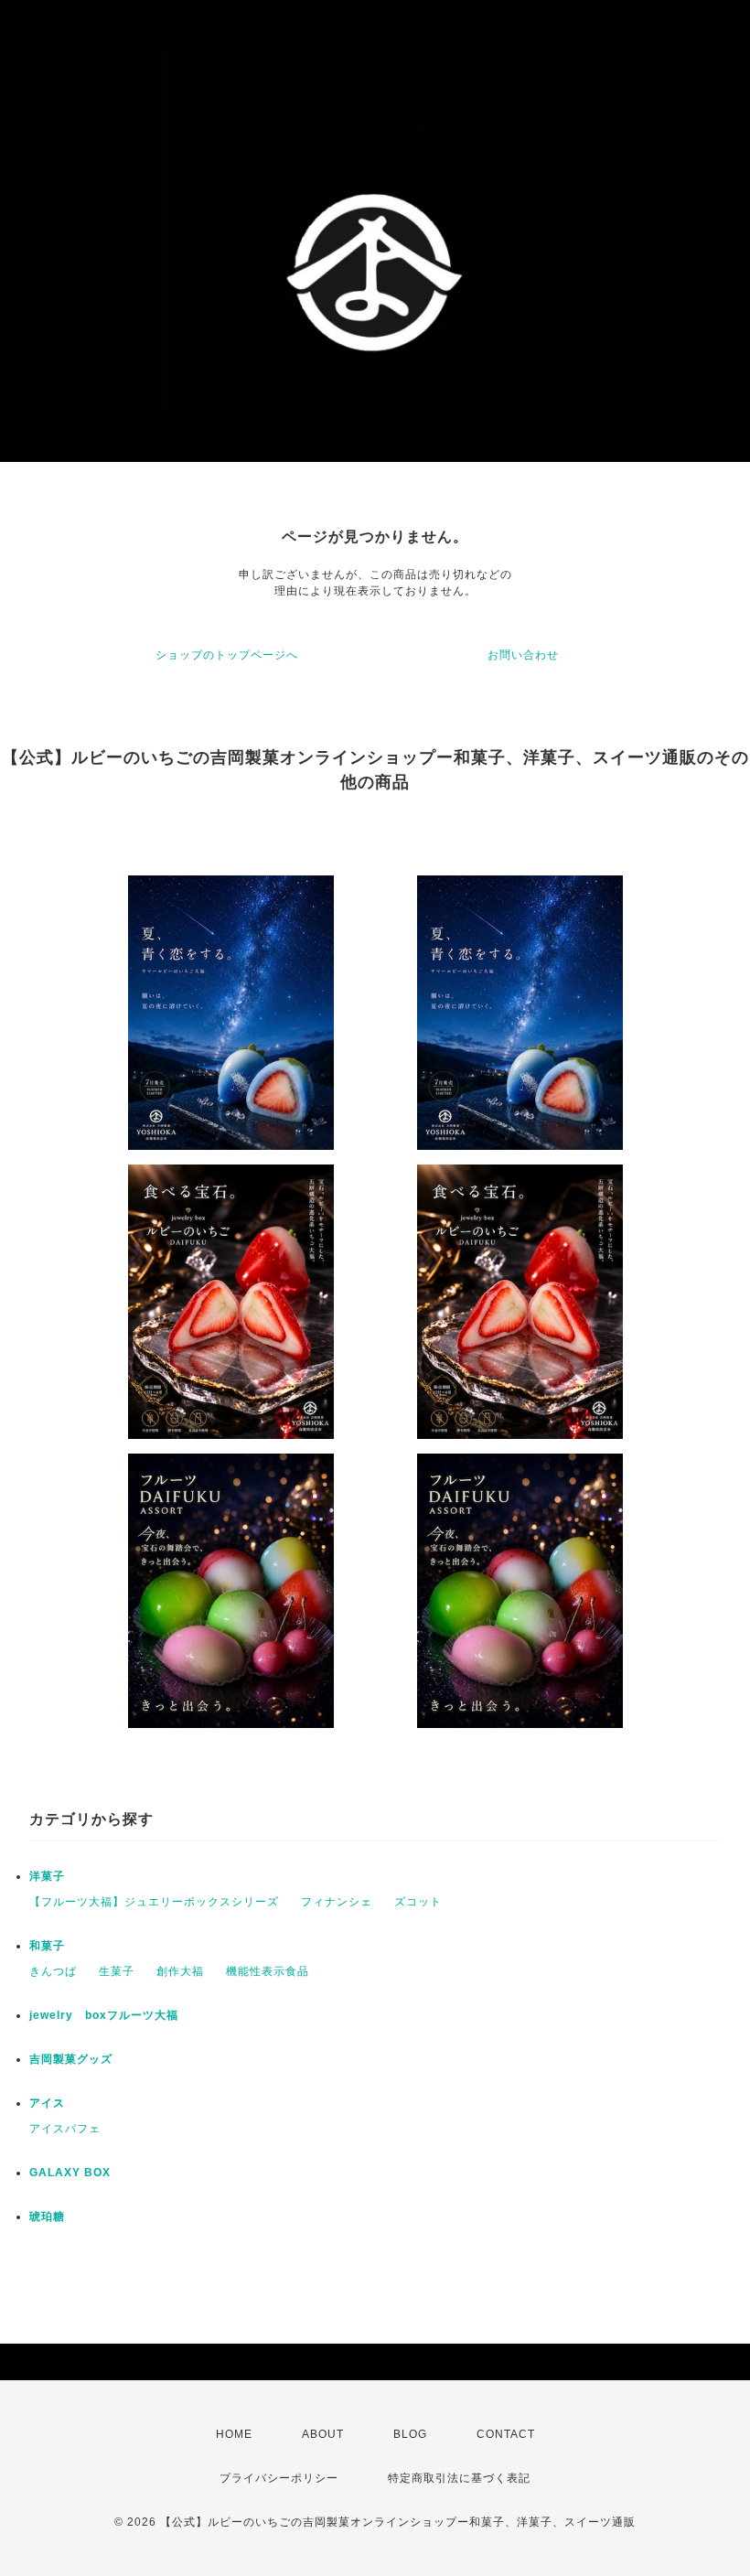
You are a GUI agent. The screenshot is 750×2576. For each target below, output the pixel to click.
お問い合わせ (523, 655)
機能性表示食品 (268, 1971)
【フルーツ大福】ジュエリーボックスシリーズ (154, 1902)
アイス (47, 2103)
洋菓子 (47, 1876)
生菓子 (117, 1971)
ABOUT (323, 2434)
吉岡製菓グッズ (71, 2059)
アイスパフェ (65, 2129)
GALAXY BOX (70, 2173)
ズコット (418, 1902)
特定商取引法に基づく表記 (459, 2478)
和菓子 (47, 1946)
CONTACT (506, 2434)
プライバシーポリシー (279, 2478)
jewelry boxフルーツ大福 (104, 2015)
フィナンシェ (337, 1902)
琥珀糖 (47, 2216)
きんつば (53, 1971)
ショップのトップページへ (227, 655)
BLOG (410, 2434)
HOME (234, 2434)
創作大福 (180, 1971)
